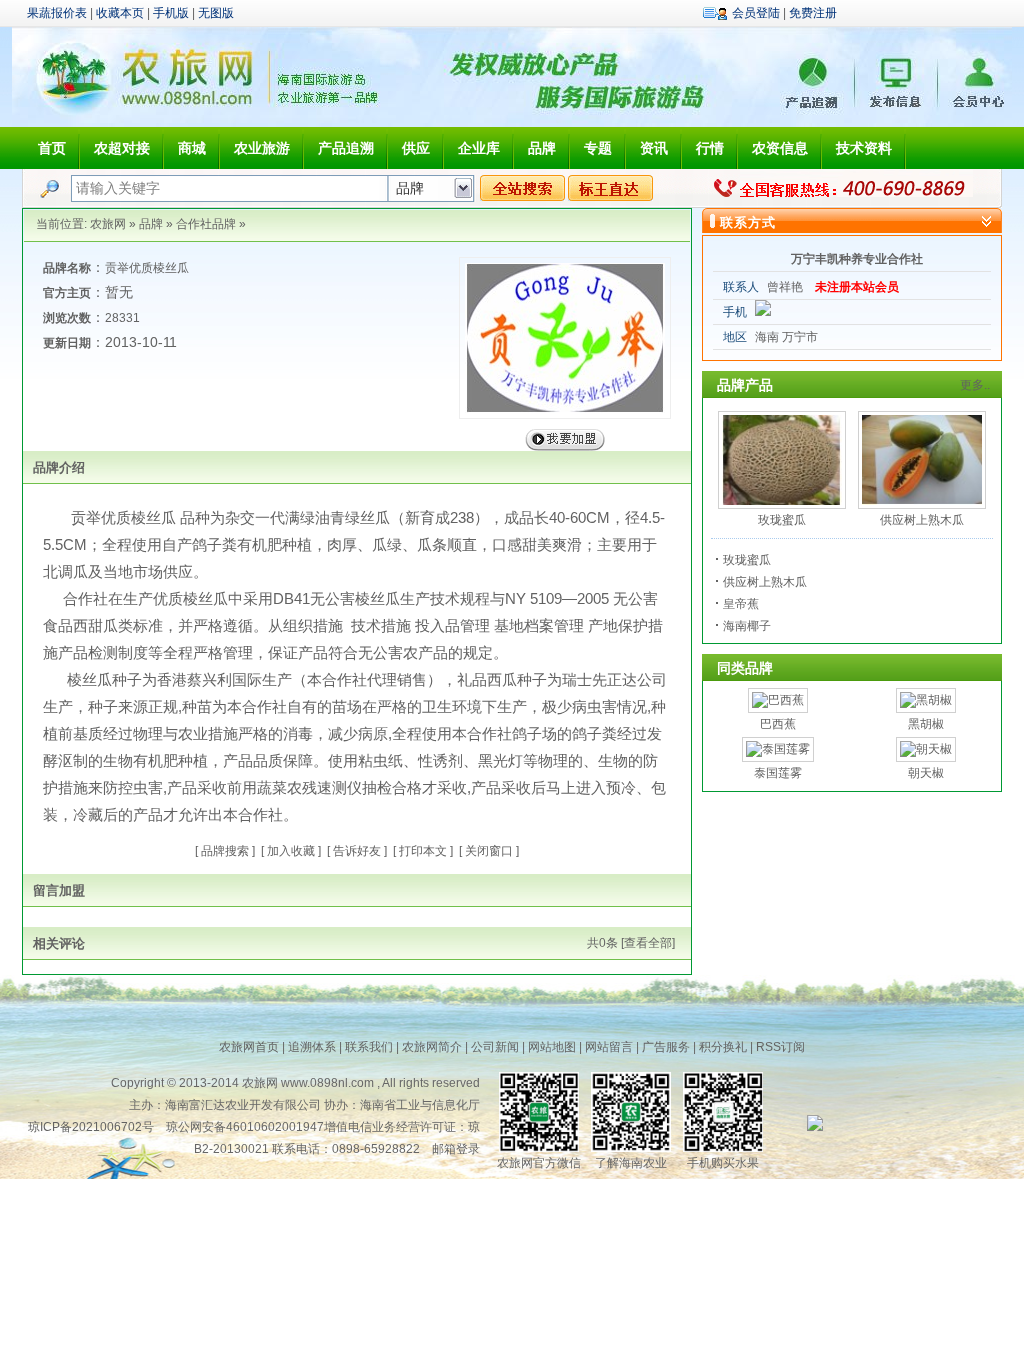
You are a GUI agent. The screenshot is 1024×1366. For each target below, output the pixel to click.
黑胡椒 (926, 724)
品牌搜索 (225, 851)
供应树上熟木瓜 (922, 520)
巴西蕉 (778, 724)
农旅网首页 (249, 1047)
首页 (52, 148)
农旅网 (108, 224)
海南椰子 (747, 626)
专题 (598, 148)
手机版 (171, 13)
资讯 (654, 148)
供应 (416, 148)
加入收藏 (291, 851)
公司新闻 (495, 1047)
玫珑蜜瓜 (782, 520)
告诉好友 (357, 851)
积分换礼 (723, 1047)
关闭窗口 (489, 851)
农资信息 (780, 148)
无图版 (216, 13)
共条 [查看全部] (631, 943)
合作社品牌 (206, 224)
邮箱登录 (456, 1149)
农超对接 (122, 148)
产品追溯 (346, 148)
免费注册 (813, 13)
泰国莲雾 (778, 773)
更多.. (975, 385)
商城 (192, 148)
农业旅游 (262, 148)
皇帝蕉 (741, 604)
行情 (710, 148)
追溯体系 (312, 1047)
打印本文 (423, 851)
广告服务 (666, 1047)
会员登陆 (756, 13)
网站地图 (552, 1047)
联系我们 (369, 1047)
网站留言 (609, 1047)
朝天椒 (926, 773)
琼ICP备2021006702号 (91, 1127)
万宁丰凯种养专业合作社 (857, 259)
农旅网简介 (432, 1047)
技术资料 (864, 148)
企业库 (479, 148)
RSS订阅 (780, 1047)
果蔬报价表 (57, 13)
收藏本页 (120, 13)
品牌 (542, 148)
